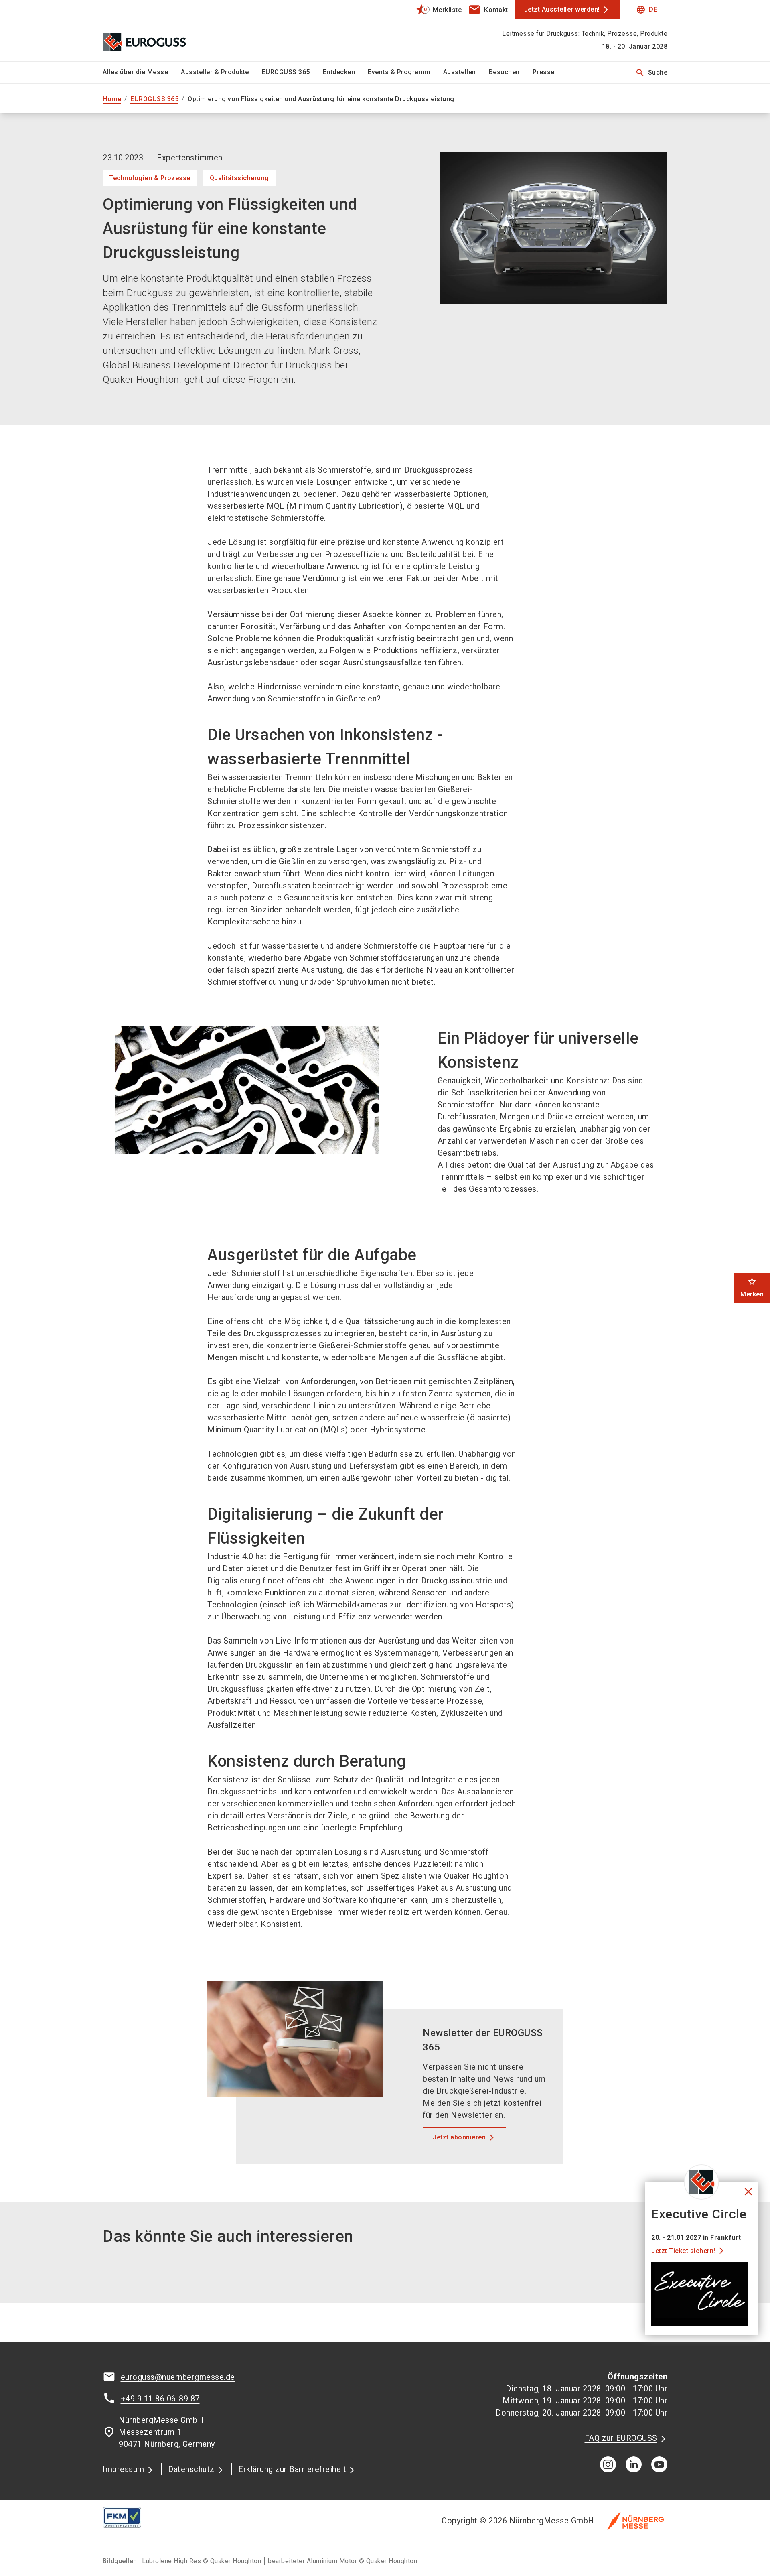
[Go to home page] (168, 30)
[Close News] (701, 2182)
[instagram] (608, 2464)
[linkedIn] (634, 2464)
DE (647, 10)
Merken (752, 1287)
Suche (651, 73)
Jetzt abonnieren (459, 2137)
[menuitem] (142, 73)
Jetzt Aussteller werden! (562, 9)
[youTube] (659, 2464)
